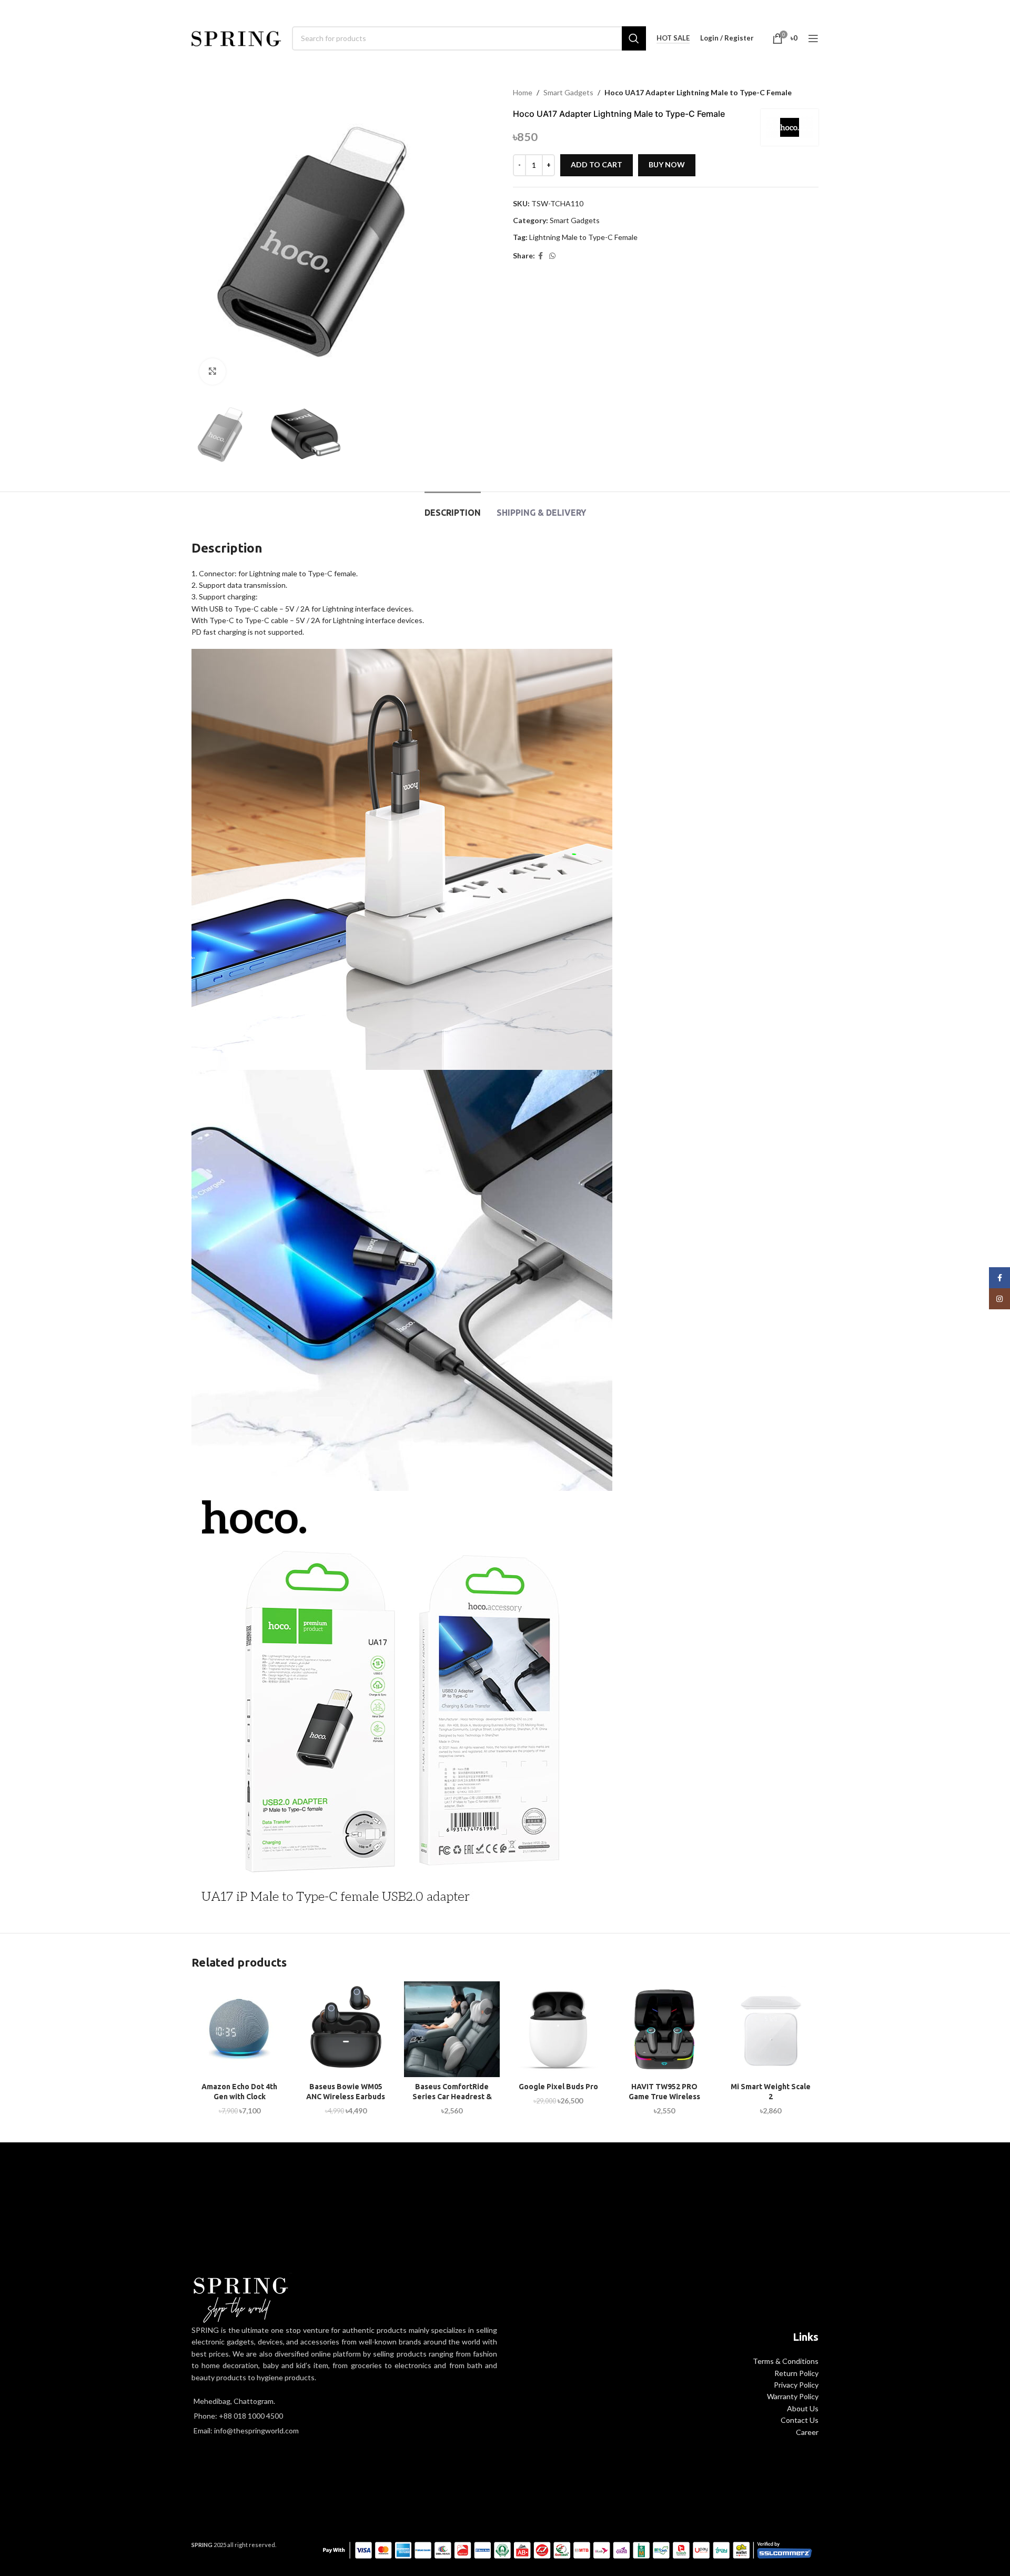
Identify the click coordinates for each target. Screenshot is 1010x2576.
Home (523, 92)
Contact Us (800, 2420)
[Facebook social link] (541, 256)
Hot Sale (673, 38)
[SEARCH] (634, 38)
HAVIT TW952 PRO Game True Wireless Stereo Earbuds (664, 2097)
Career (807, 2432)
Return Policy (796, 2373)
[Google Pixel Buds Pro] (558, 2029)
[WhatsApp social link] (552, 256)
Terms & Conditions (786, 2361)
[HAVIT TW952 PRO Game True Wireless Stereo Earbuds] (664, 2029)
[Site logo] (236, 37)
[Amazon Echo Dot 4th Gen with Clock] (239, 2029)
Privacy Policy (796, 2385)
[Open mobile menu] (813, 38)
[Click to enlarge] (213, 372)
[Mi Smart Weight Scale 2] (771, 2029)
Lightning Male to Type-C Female (583, 237)
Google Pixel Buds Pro (558, 2087)
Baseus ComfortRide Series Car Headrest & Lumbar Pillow (452, 2097)
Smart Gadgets (568, 92)
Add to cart (597, 164)
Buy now (667, 164)
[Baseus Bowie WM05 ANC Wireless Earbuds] (346, 2029)
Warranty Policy (793, 2396)
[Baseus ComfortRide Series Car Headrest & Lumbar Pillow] (452, 2029)
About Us (803, 2408)
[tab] (453, 508)
